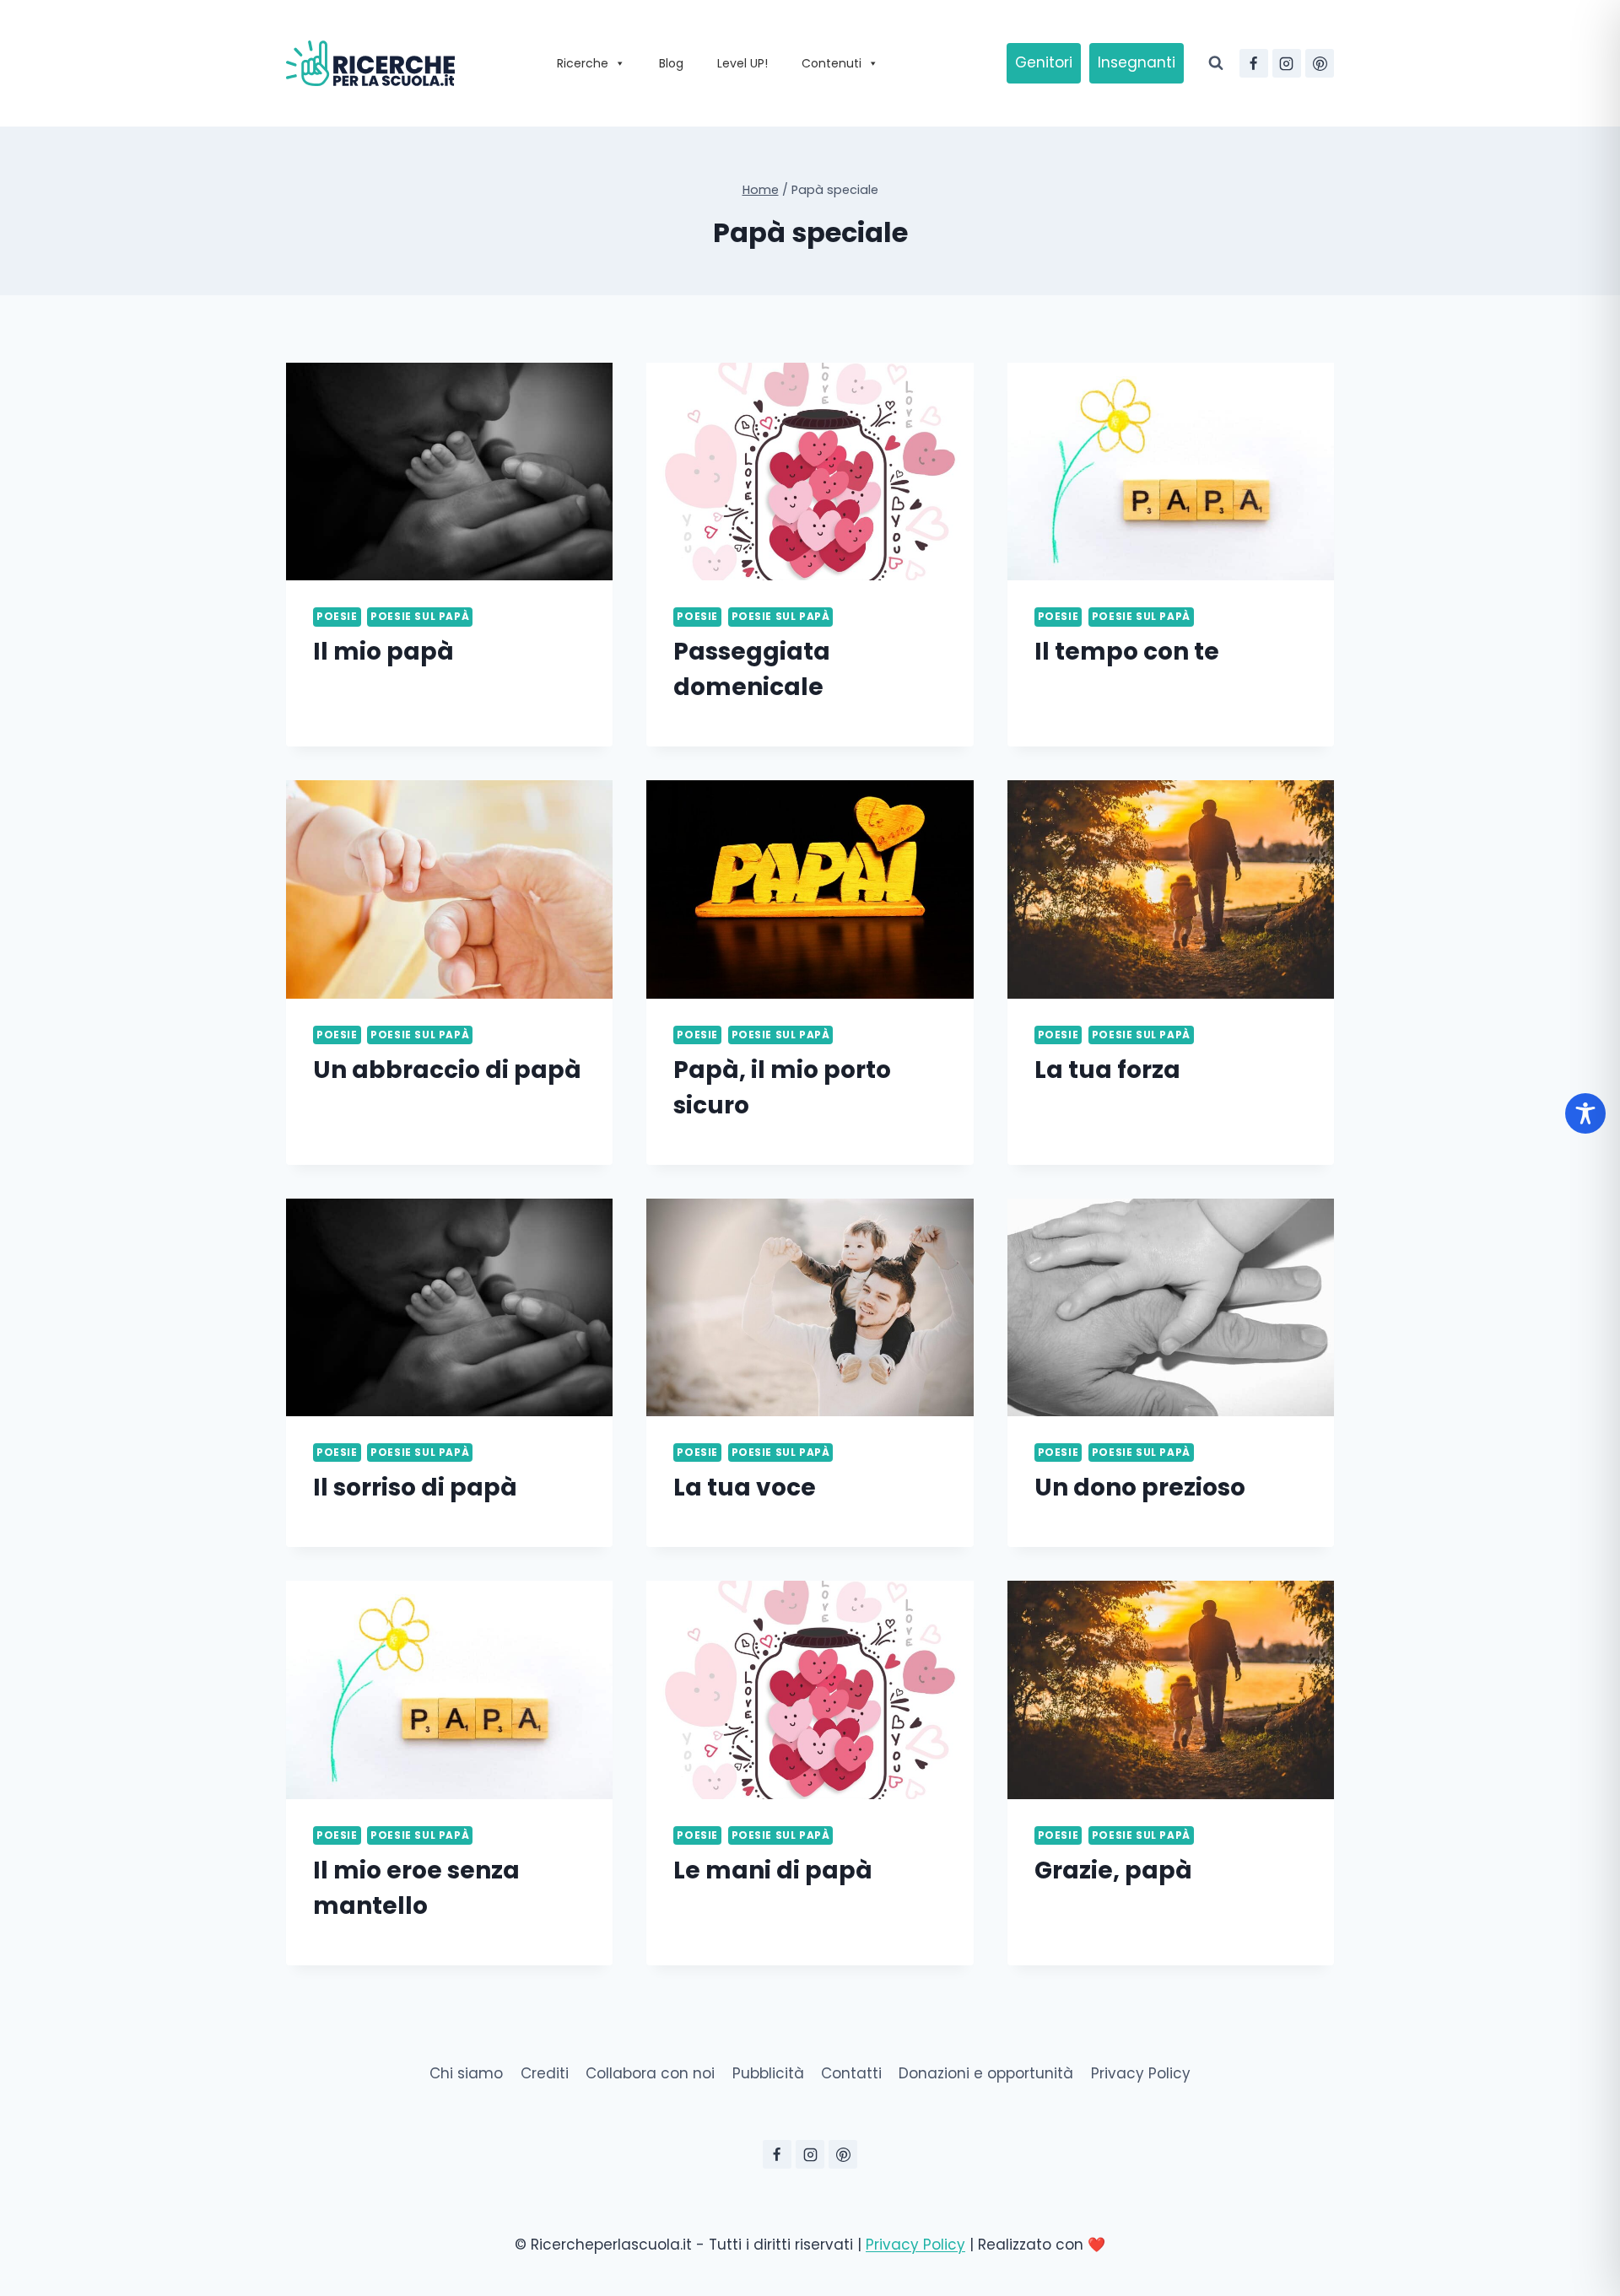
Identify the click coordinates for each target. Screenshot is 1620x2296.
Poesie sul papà (420, 617)
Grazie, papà (1113, 1870)
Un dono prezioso (1140, 1488)
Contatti (851, 2073)
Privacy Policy (1141, 2073)
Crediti (545, 2073)
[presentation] (449, 472)
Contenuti (832, 63)
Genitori (1044, 62)
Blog (671, 63)
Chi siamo (466, 2073)
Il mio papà (383, 652)
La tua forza (1107, 1070)
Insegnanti (1137, 62)
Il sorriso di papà (415, 1488)
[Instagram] (1287, 63)
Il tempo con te (1127, 652)
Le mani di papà (773, 1870)
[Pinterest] (1320, 63)
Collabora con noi (650, 2073)
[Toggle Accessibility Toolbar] (1585, 1113)
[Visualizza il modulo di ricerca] (1216, 63)
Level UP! (742, 63)
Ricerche (583, 63)
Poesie (337, 617)
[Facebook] (1254, 63)
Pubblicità (768, 2073)
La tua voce (745, 1488)
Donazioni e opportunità (986, 2073)
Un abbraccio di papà (447, 1070)
